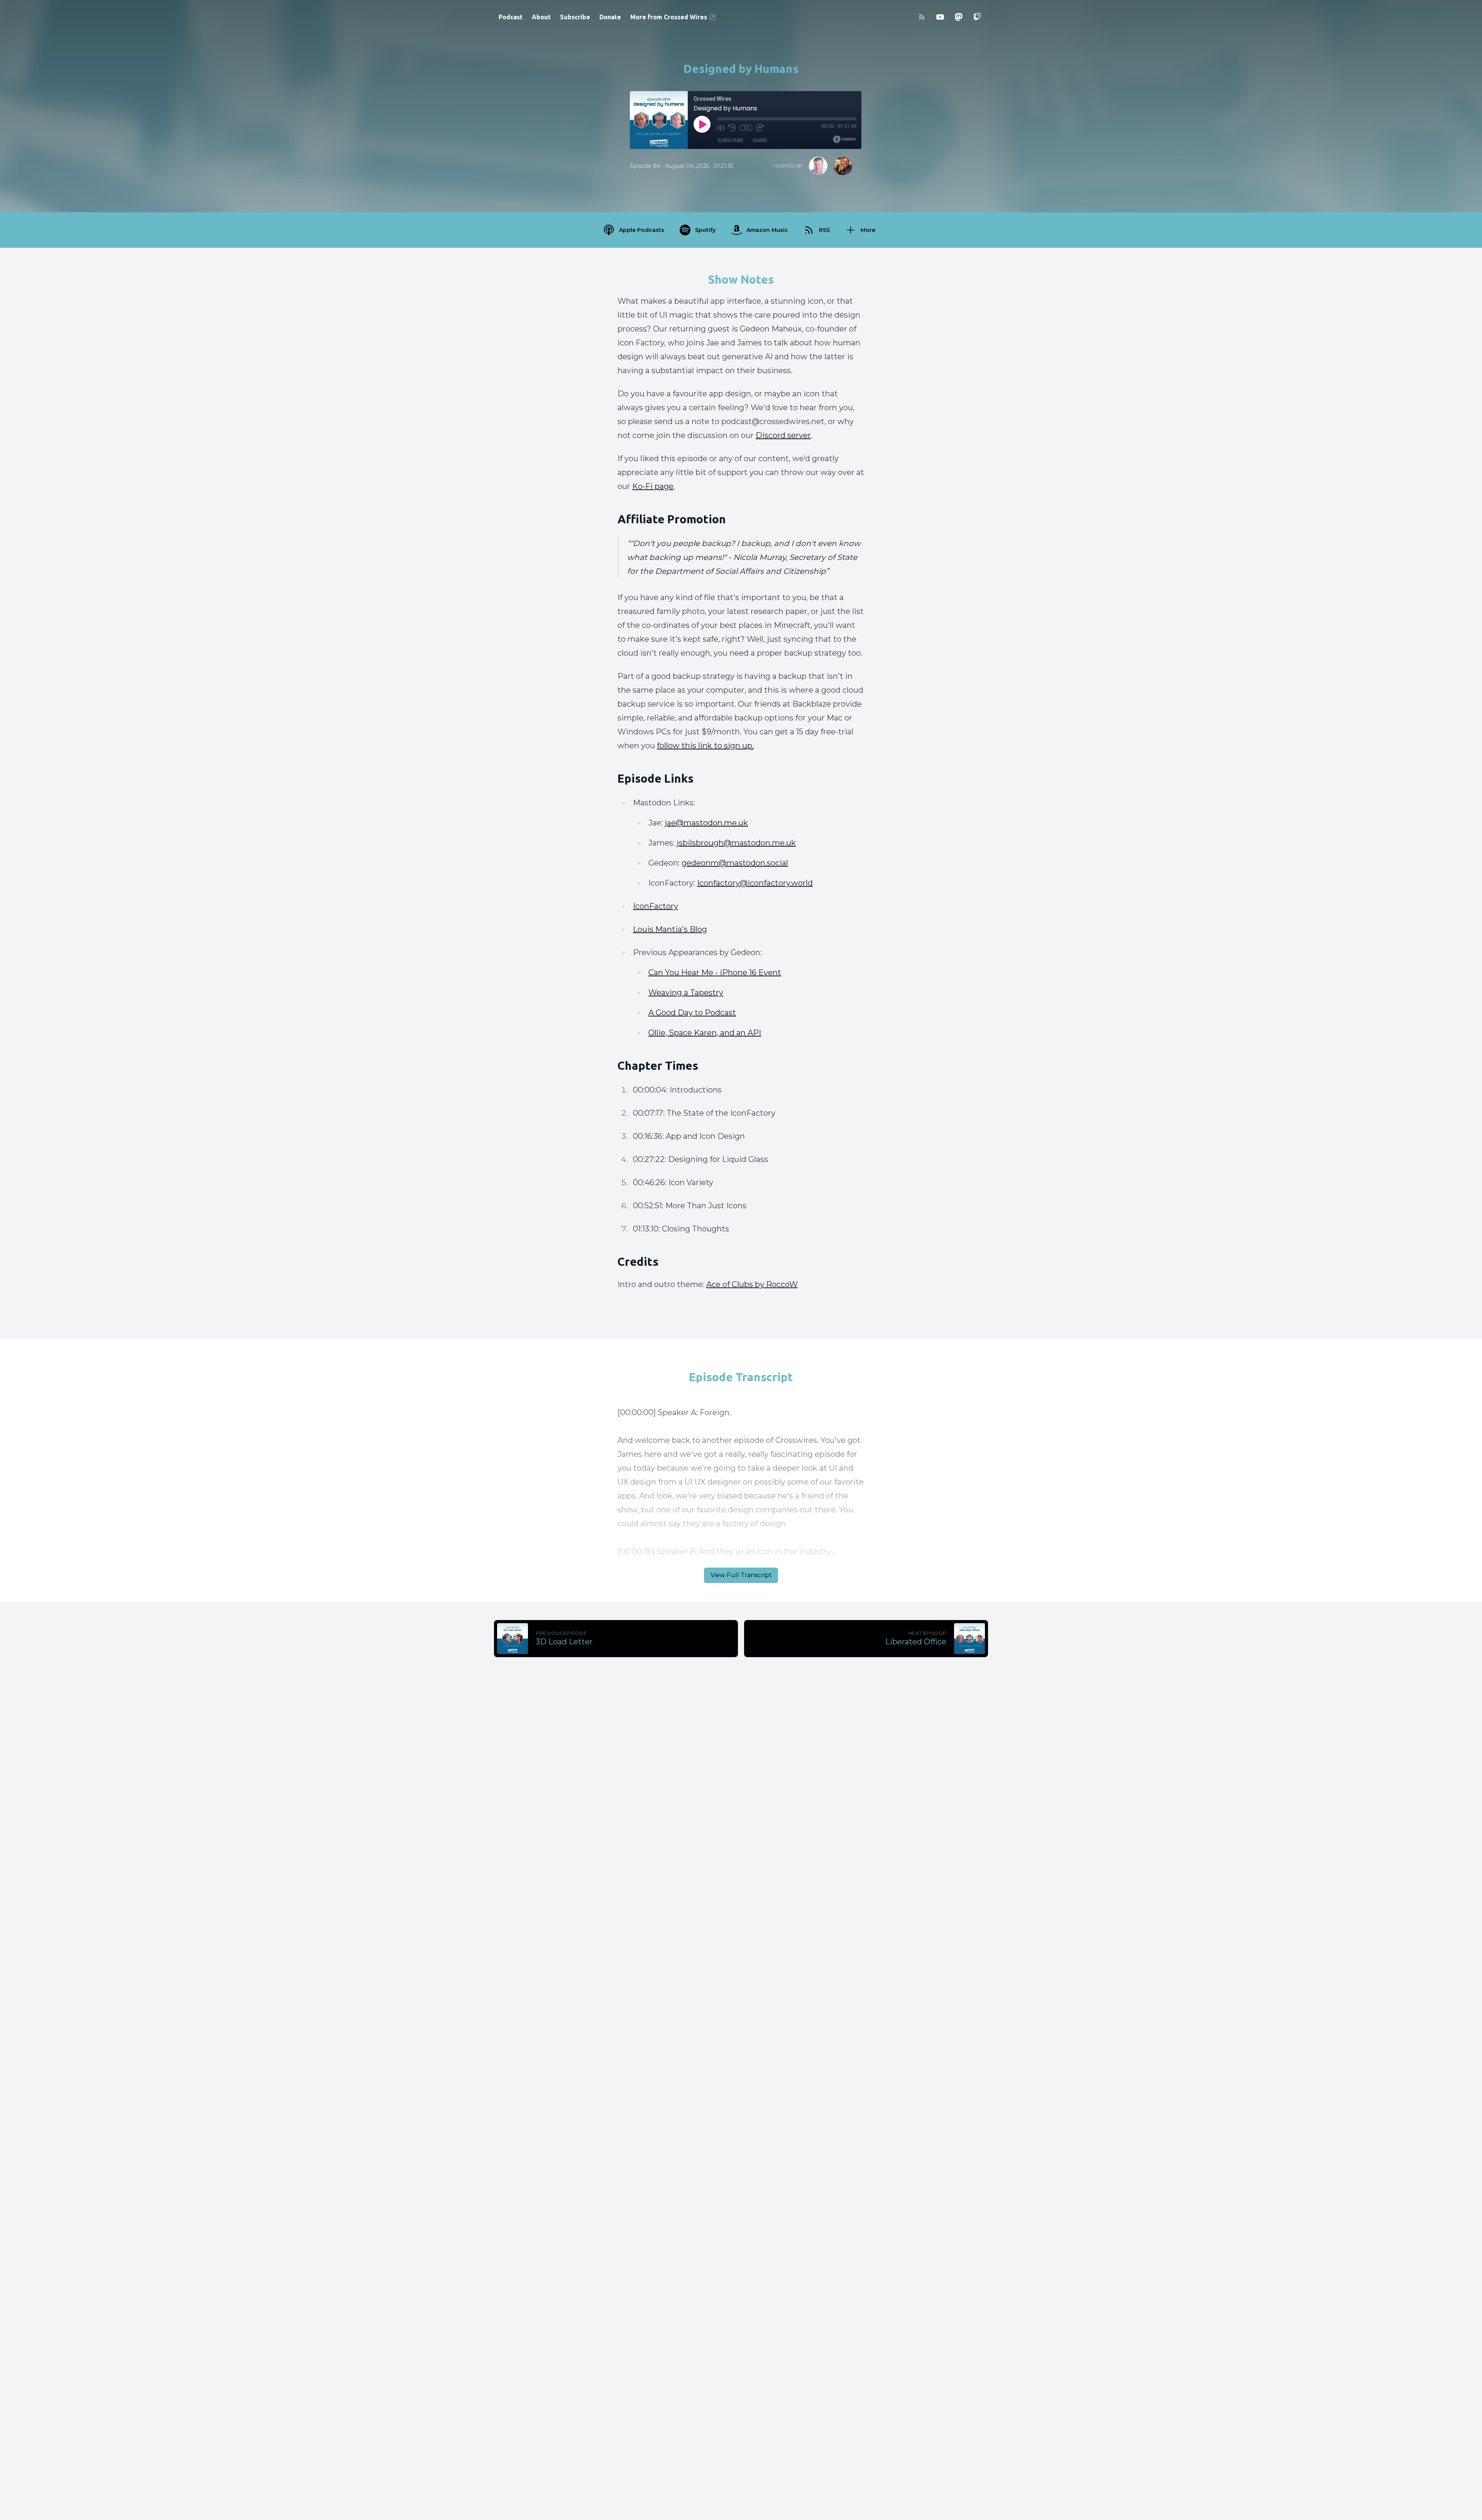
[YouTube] (940, 17)
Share (760, 140)
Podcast (511, 17)
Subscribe (575, 17)
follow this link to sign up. (705, 746)
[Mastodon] (959, 17)
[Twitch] (977, 17)
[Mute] (721, 128)
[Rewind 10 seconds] (732, 128)
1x (746, 128)
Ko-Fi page (653, 486)
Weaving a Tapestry (686, 993)
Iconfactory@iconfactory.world (755, 883)
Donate (610, 17)
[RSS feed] (922, 17)
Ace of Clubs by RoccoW (752, 1284)
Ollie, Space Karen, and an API (705, 1033)
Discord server (783, 435)
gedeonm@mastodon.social (735, 863)
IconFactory (656, 906)
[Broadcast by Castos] (844, 139)
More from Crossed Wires (669, 17)
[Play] (702, 124)
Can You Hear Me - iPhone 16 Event (715, 972)
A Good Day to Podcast (692, 1013)
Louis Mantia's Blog (670, 929)
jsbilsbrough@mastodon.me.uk (736, 843)
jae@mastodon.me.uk (706, 823)
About (541, 17)
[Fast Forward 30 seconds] (760, 128)
